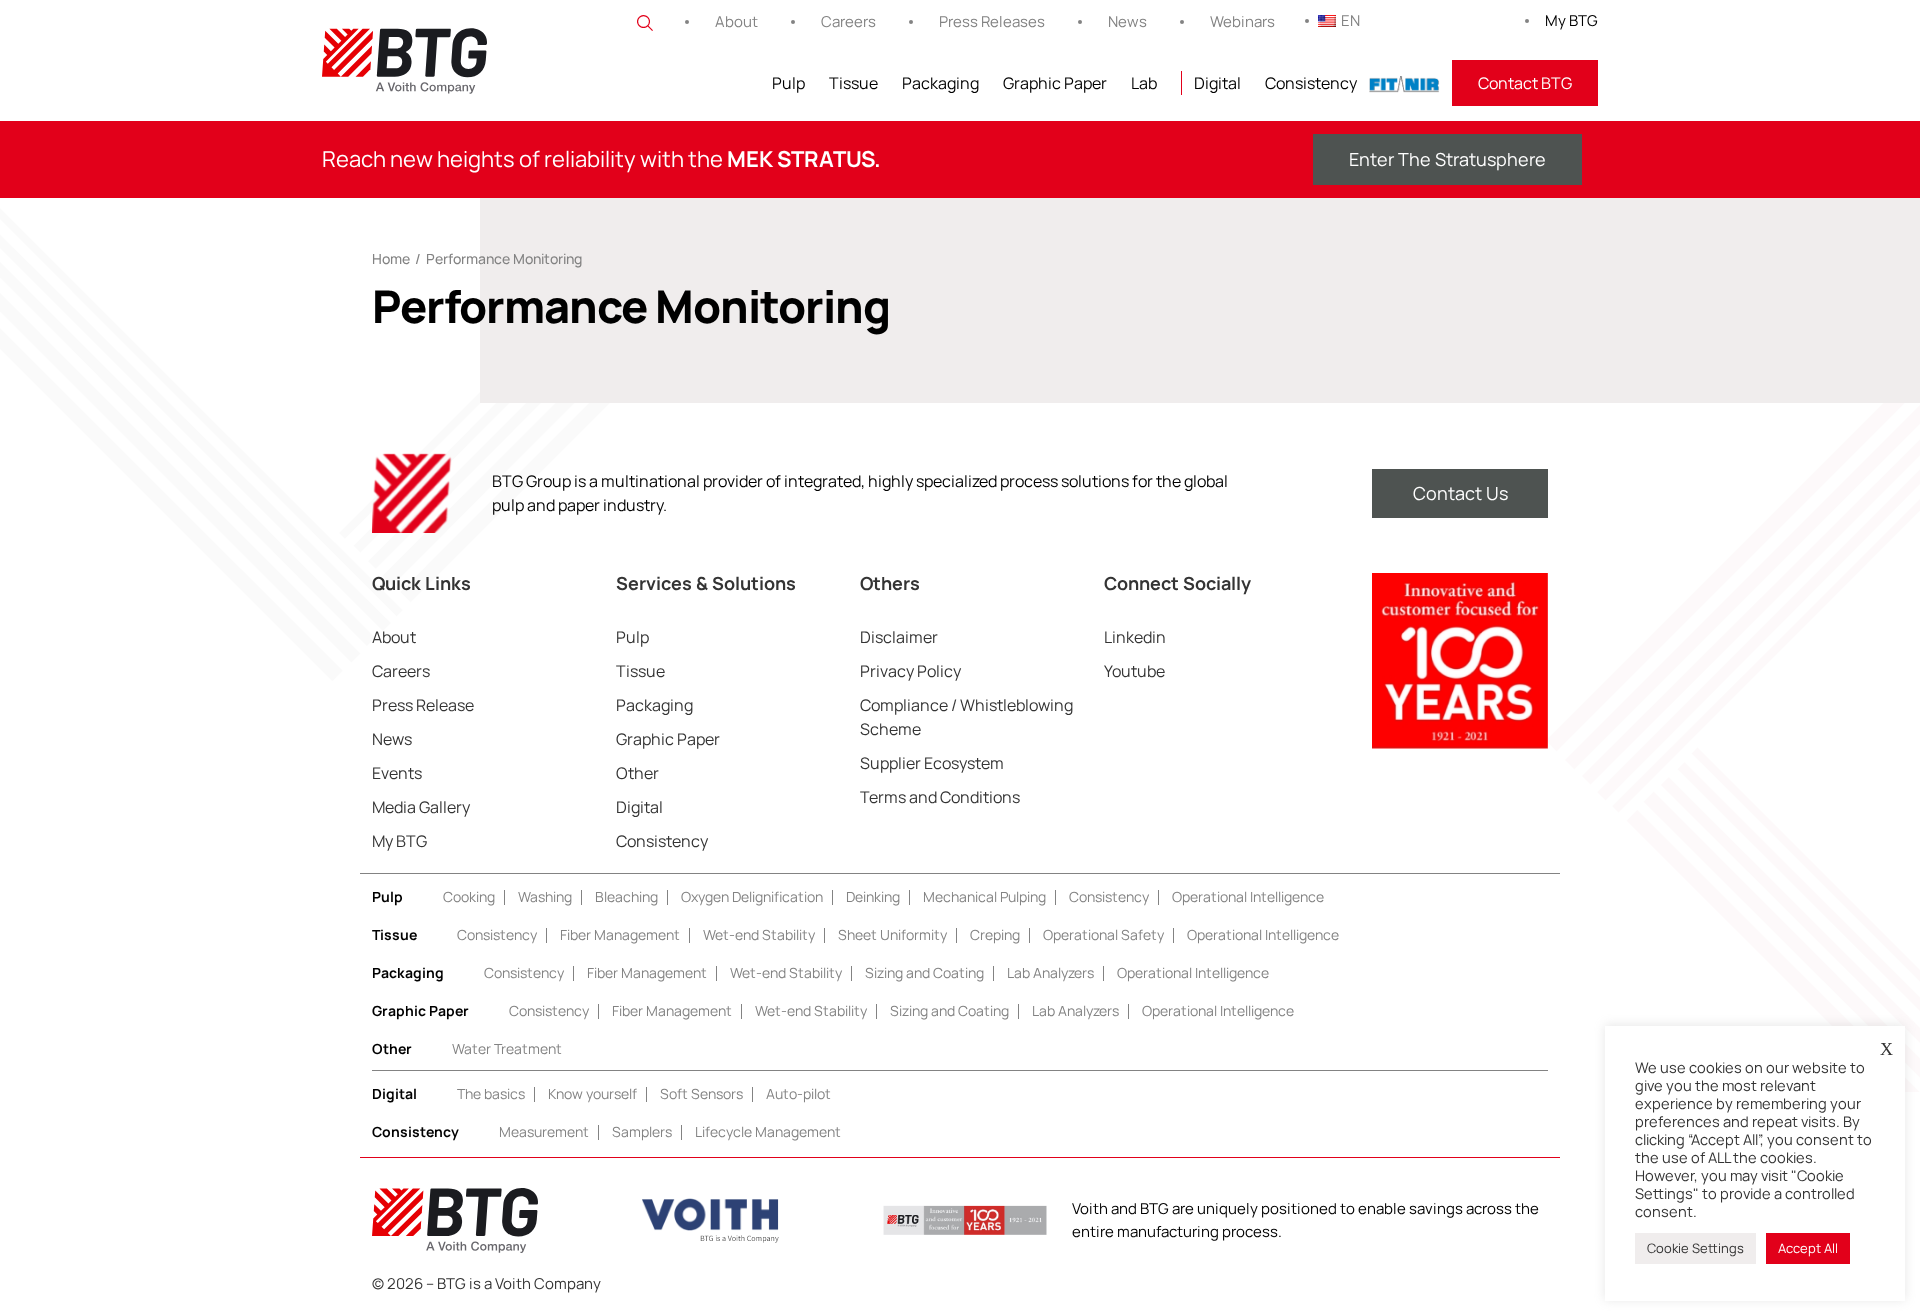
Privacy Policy (910, 671)
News (1127, 21)
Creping (995, 934)
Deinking (873, 896)
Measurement (544, 1131)
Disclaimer (899, 637)
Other (637, 773)
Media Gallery (421, 807)
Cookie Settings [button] (1695, 1248)
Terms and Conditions (940, 797)
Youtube (1134, 671)
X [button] (1886, 1049)
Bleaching (626, 896)
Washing (545, 896)
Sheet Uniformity (892, 934)
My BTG (1571, 20)
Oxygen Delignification (752, 896)
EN (1350, 20)
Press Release (423, 705)
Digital (1217, 83)
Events (397, 773)
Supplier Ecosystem (932, 763)
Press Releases (992, 21)
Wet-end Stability (759, 934)
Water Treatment (507, 1048)
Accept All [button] (1808, 1248)
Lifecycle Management (768, 1131)
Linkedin (1135, 637)
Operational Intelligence (1248, 896)
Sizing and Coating (924, 972)
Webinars (1242, 21)
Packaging (940, 83)
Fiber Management (620, 934)
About (736, 21)
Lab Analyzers (1050, 972)
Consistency (1311, 83)
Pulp (788, 83)
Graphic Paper (1055, 83)
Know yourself (592, 1093)
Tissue (853, 83)
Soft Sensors (701, 1093)
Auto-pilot (798, 1093)
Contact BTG (1525, 83)
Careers (848, 21)
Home (391, 258)
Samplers (642, 1131)
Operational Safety (1103, 934)
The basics (491, 1093)
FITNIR (1404, 83)
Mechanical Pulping (984, 896)
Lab (1144, 83)
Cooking (469, 896)
